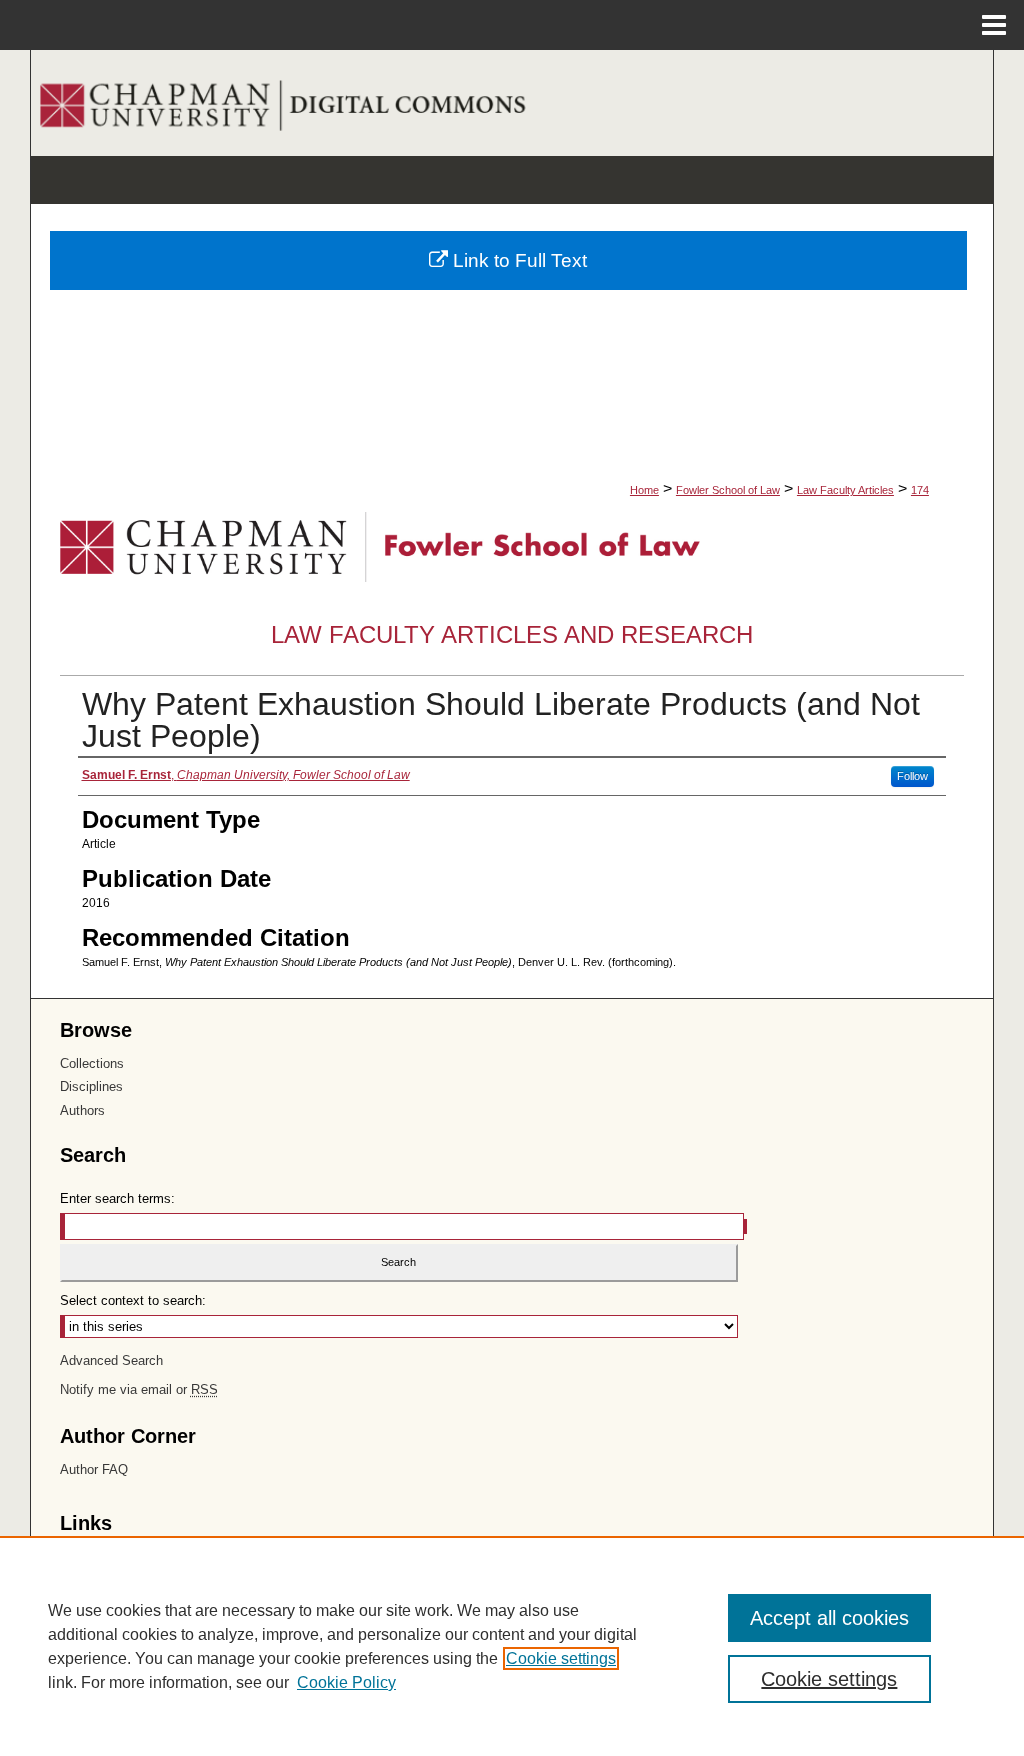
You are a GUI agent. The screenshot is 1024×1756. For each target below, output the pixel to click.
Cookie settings (561, 1658)
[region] (512, 1646)
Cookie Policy (346, 1682)
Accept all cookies (829, 1618)
